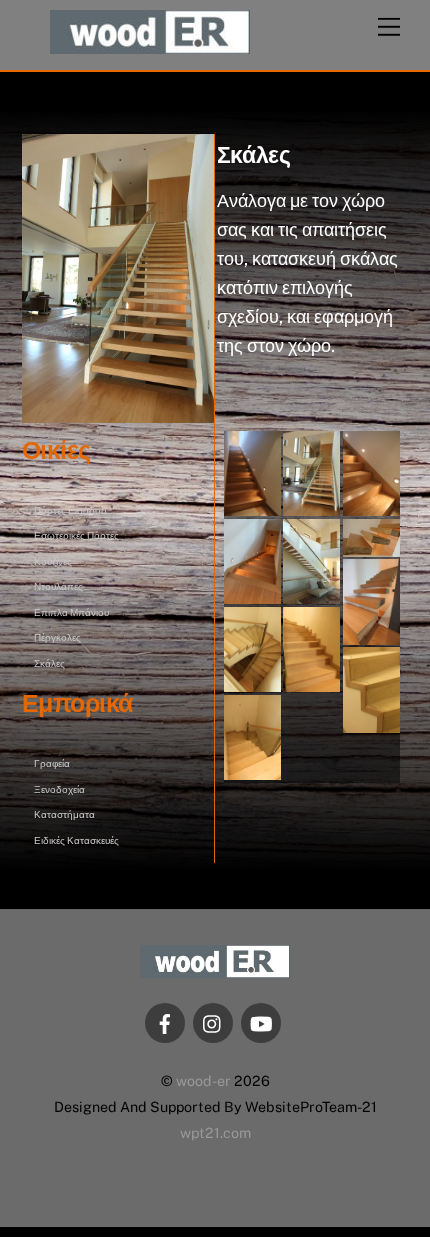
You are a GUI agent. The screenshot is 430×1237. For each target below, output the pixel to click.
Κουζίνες (53, 561)
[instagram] (213, 1021)
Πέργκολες (57, 637)
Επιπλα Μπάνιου (71, 612)
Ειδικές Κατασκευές (76, 840)
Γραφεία (52, 763)
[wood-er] (150, 45)
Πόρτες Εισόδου (70, 510)
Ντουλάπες (58, 586)
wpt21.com (215, 1132)
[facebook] (165, 1021)
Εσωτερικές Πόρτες (76, 535)
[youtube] (261, 1021)
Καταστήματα (64, 814)
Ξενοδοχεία (59, 789)
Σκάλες (49, 663)
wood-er (203, 1080)
